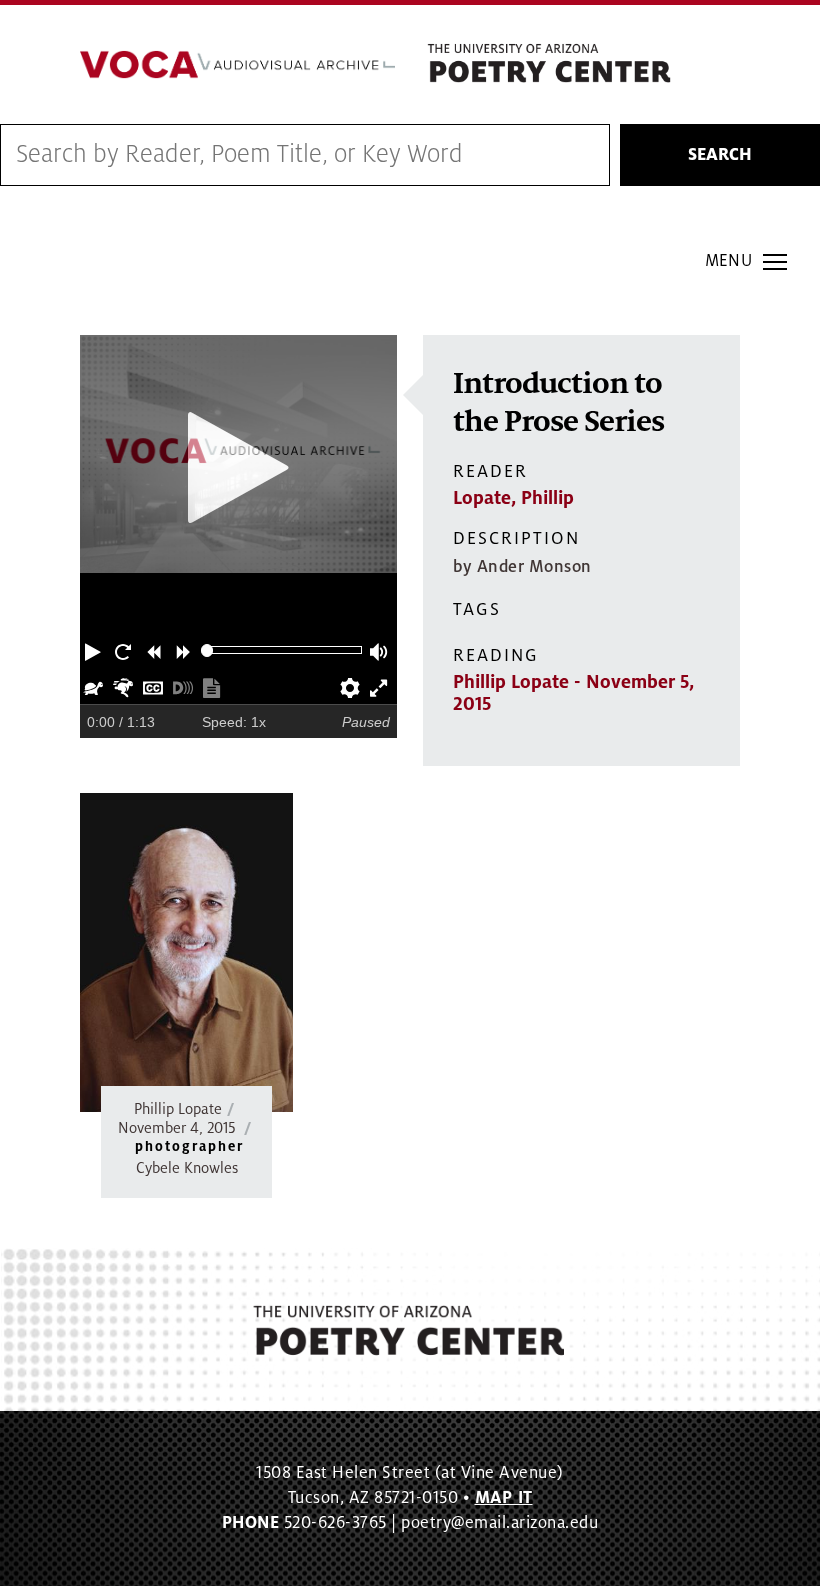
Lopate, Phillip (513, 498)
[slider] (207, 650)
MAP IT (504, 1498)
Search (720, 155)
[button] (95, 650)
